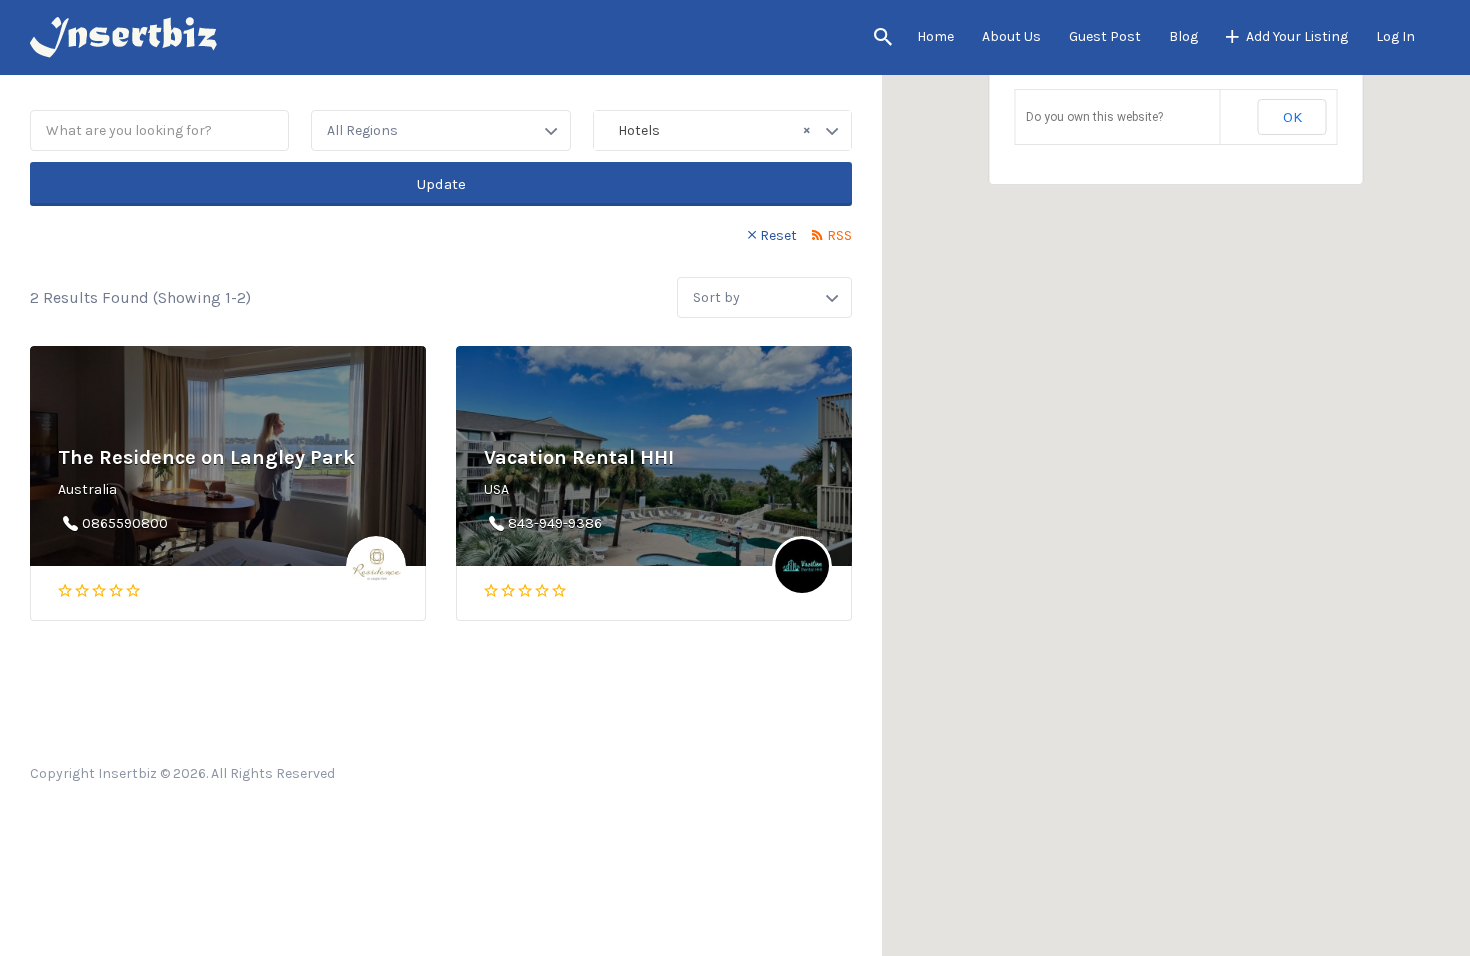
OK (1292, 117)
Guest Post (1105, 36)
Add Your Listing (1297, 36)
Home (935, 36)
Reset (778, 235)
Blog (1183, 36)
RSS (839, 235)
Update (441, 184)
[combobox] (722, 130)
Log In (1395, 36)
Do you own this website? (1094, 117)
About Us (1011, 36)
